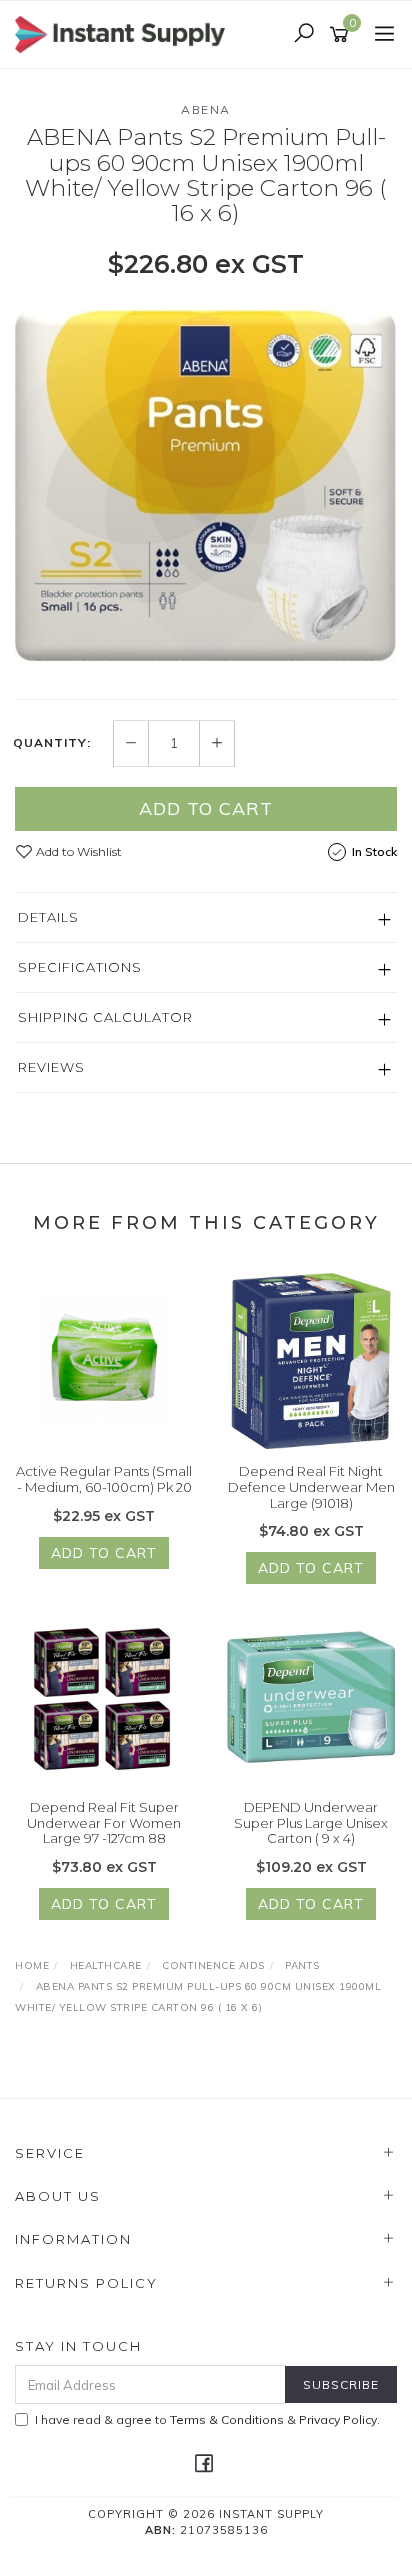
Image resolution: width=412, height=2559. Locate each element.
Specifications (80, 967)
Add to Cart (206, 808)
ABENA (206, 109)
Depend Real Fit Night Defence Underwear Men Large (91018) (311, 1486)
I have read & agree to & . (207, 2419)
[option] (206, 488)
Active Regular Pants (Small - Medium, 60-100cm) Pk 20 (104, 1479)
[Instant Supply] (125, 33)
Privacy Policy (338, 2419)
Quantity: (52, 743)
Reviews (51, 1067)
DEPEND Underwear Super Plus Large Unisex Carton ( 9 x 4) (311, 1822)
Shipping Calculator (105, 1017)
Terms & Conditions (227, 2419)
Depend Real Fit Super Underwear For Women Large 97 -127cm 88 (104, 1822)
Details (48, 917)
